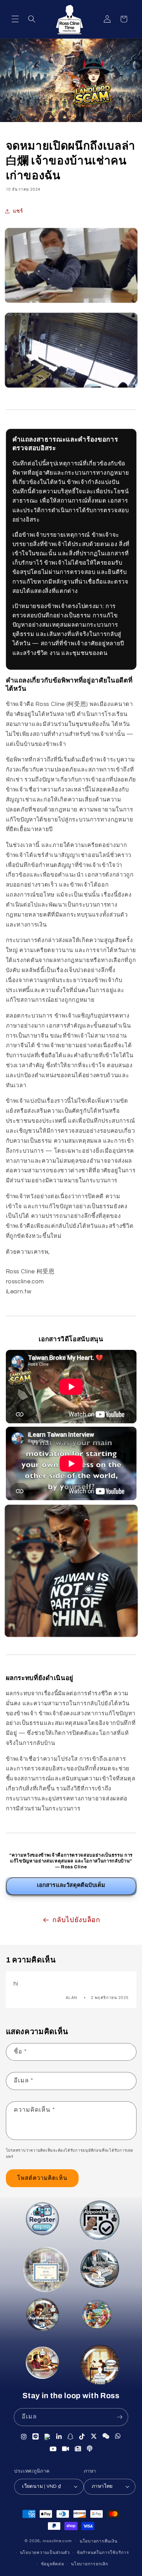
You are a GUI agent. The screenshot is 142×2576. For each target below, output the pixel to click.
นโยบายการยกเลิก (90, 2564)
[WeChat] (106, 2437)
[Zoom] (66, 2450)
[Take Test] (101, 2272)
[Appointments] (98, 2221)
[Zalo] (48, 2436)
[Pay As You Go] (44, 2318)
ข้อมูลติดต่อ (53, 2564)
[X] (94, 2436)
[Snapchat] (70, 2436)
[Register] (42, 2220)
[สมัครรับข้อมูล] (120, 2417)
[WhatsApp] (118, 2437)
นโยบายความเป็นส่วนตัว (45, 2553)
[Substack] (78, 2450)
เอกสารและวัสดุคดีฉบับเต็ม (71, 1885)
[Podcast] (90, 2450)
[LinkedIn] (59, 2436)
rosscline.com (57, 2541)
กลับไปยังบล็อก (76, 1920)
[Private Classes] (98, 2365)
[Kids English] (97, 2316)
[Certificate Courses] (45, 2271)
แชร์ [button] (18, 211)
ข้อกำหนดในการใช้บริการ (103, 2553)
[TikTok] (82, 2436)
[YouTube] (53, 2450)
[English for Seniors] (42, 2364)
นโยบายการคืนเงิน (99, 2541)
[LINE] (36, 2436)
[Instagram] (24, 2436)
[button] (15, 19)
